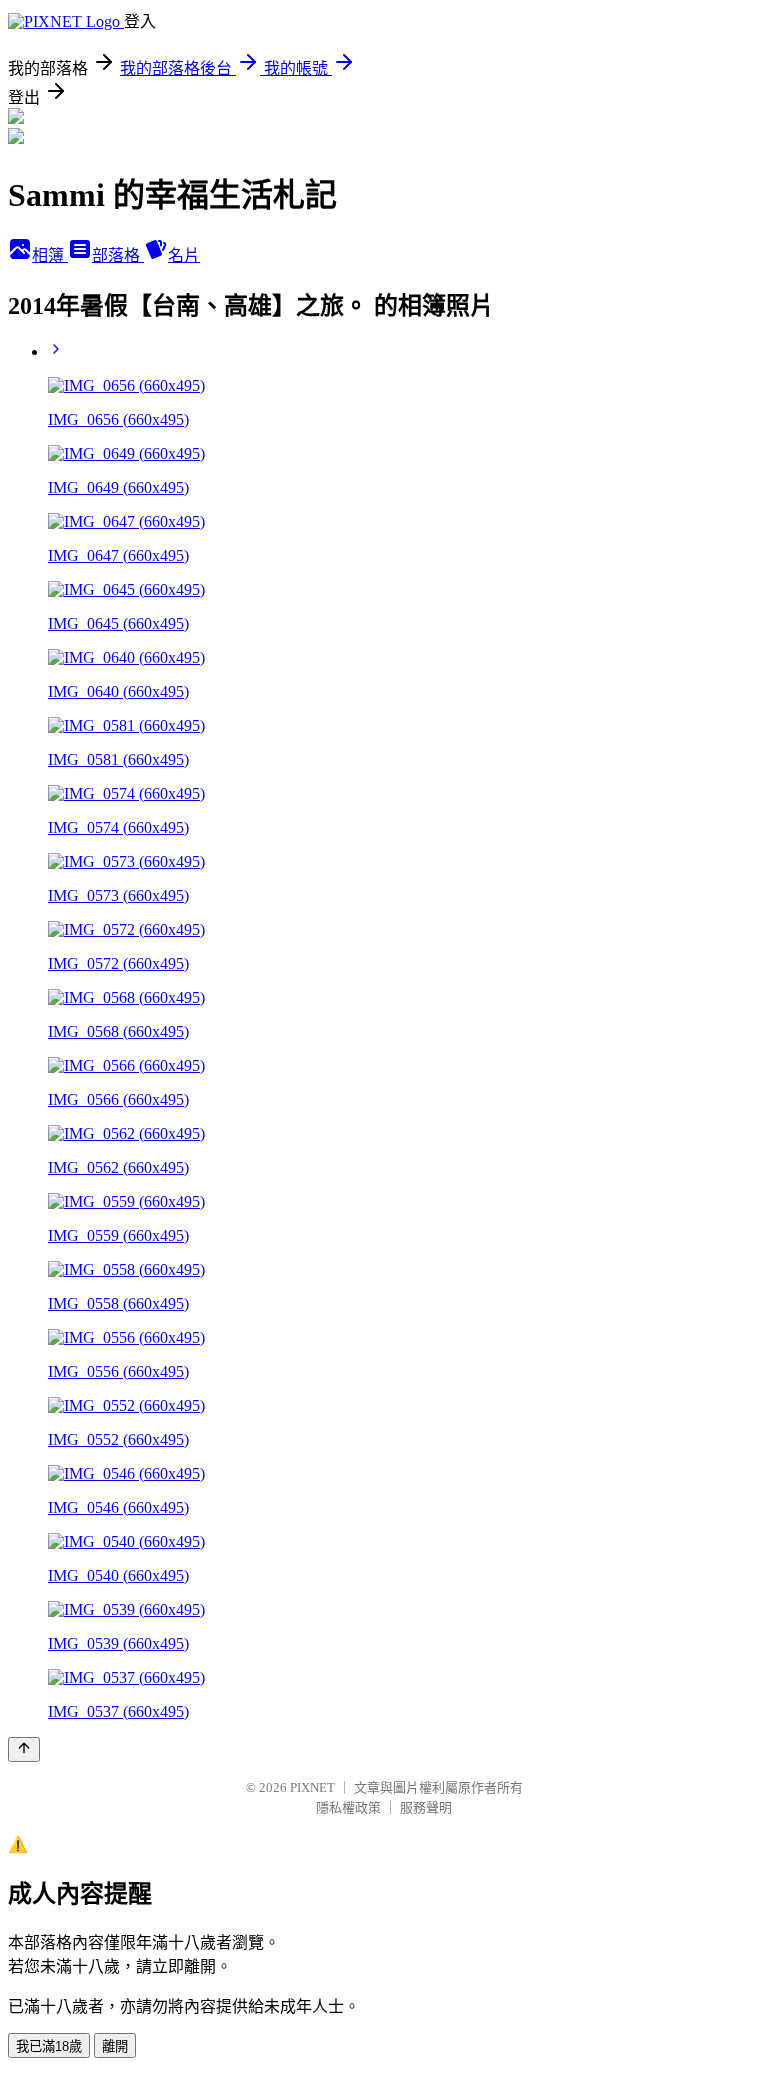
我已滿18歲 (49, 2046)
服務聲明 (426, 1807)
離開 (115, 2046)
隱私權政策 (348, 1807)
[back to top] (24, 1749)
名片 (184, 255)
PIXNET (312, 1787)
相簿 (50, 255)
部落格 (118, 255)
